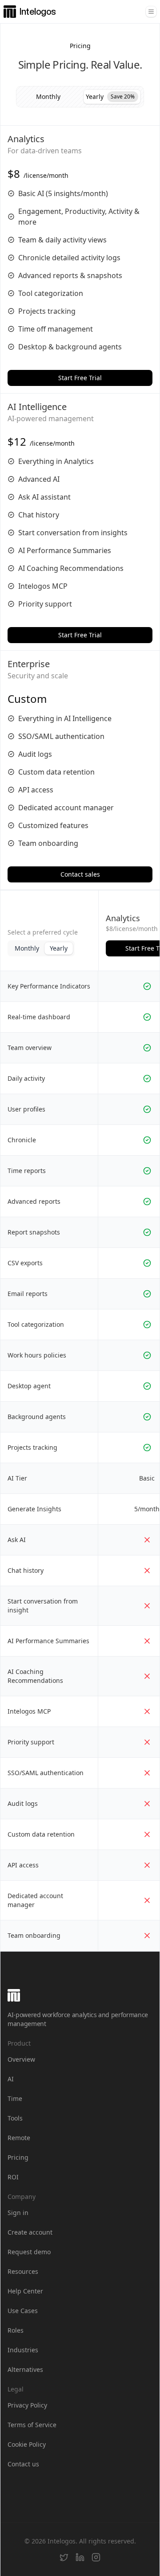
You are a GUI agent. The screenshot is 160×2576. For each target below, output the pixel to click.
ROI (13, 2177)
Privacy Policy (27, 2405)
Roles (16, 2330)
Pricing (18, 2157)
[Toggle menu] (151, 12)
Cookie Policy (27, 2444)
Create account (30, 2232)
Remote (19, 2138)
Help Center (25, 2291)
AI (11, 2079)
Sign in (18, 2213)
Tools (15, 2118)
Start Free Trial (80, 378)
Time (15, 2098)
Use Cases (23, 2311)
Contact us (23, 2464)
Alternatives (25, 2369)
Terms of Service (32, 2425)
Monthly (27, 948)
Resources (23, 2271)
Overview (21, 2059)
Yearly (59, 948)
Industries (23, 2350)
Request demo (29, 2252)
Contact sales (80, 874)
